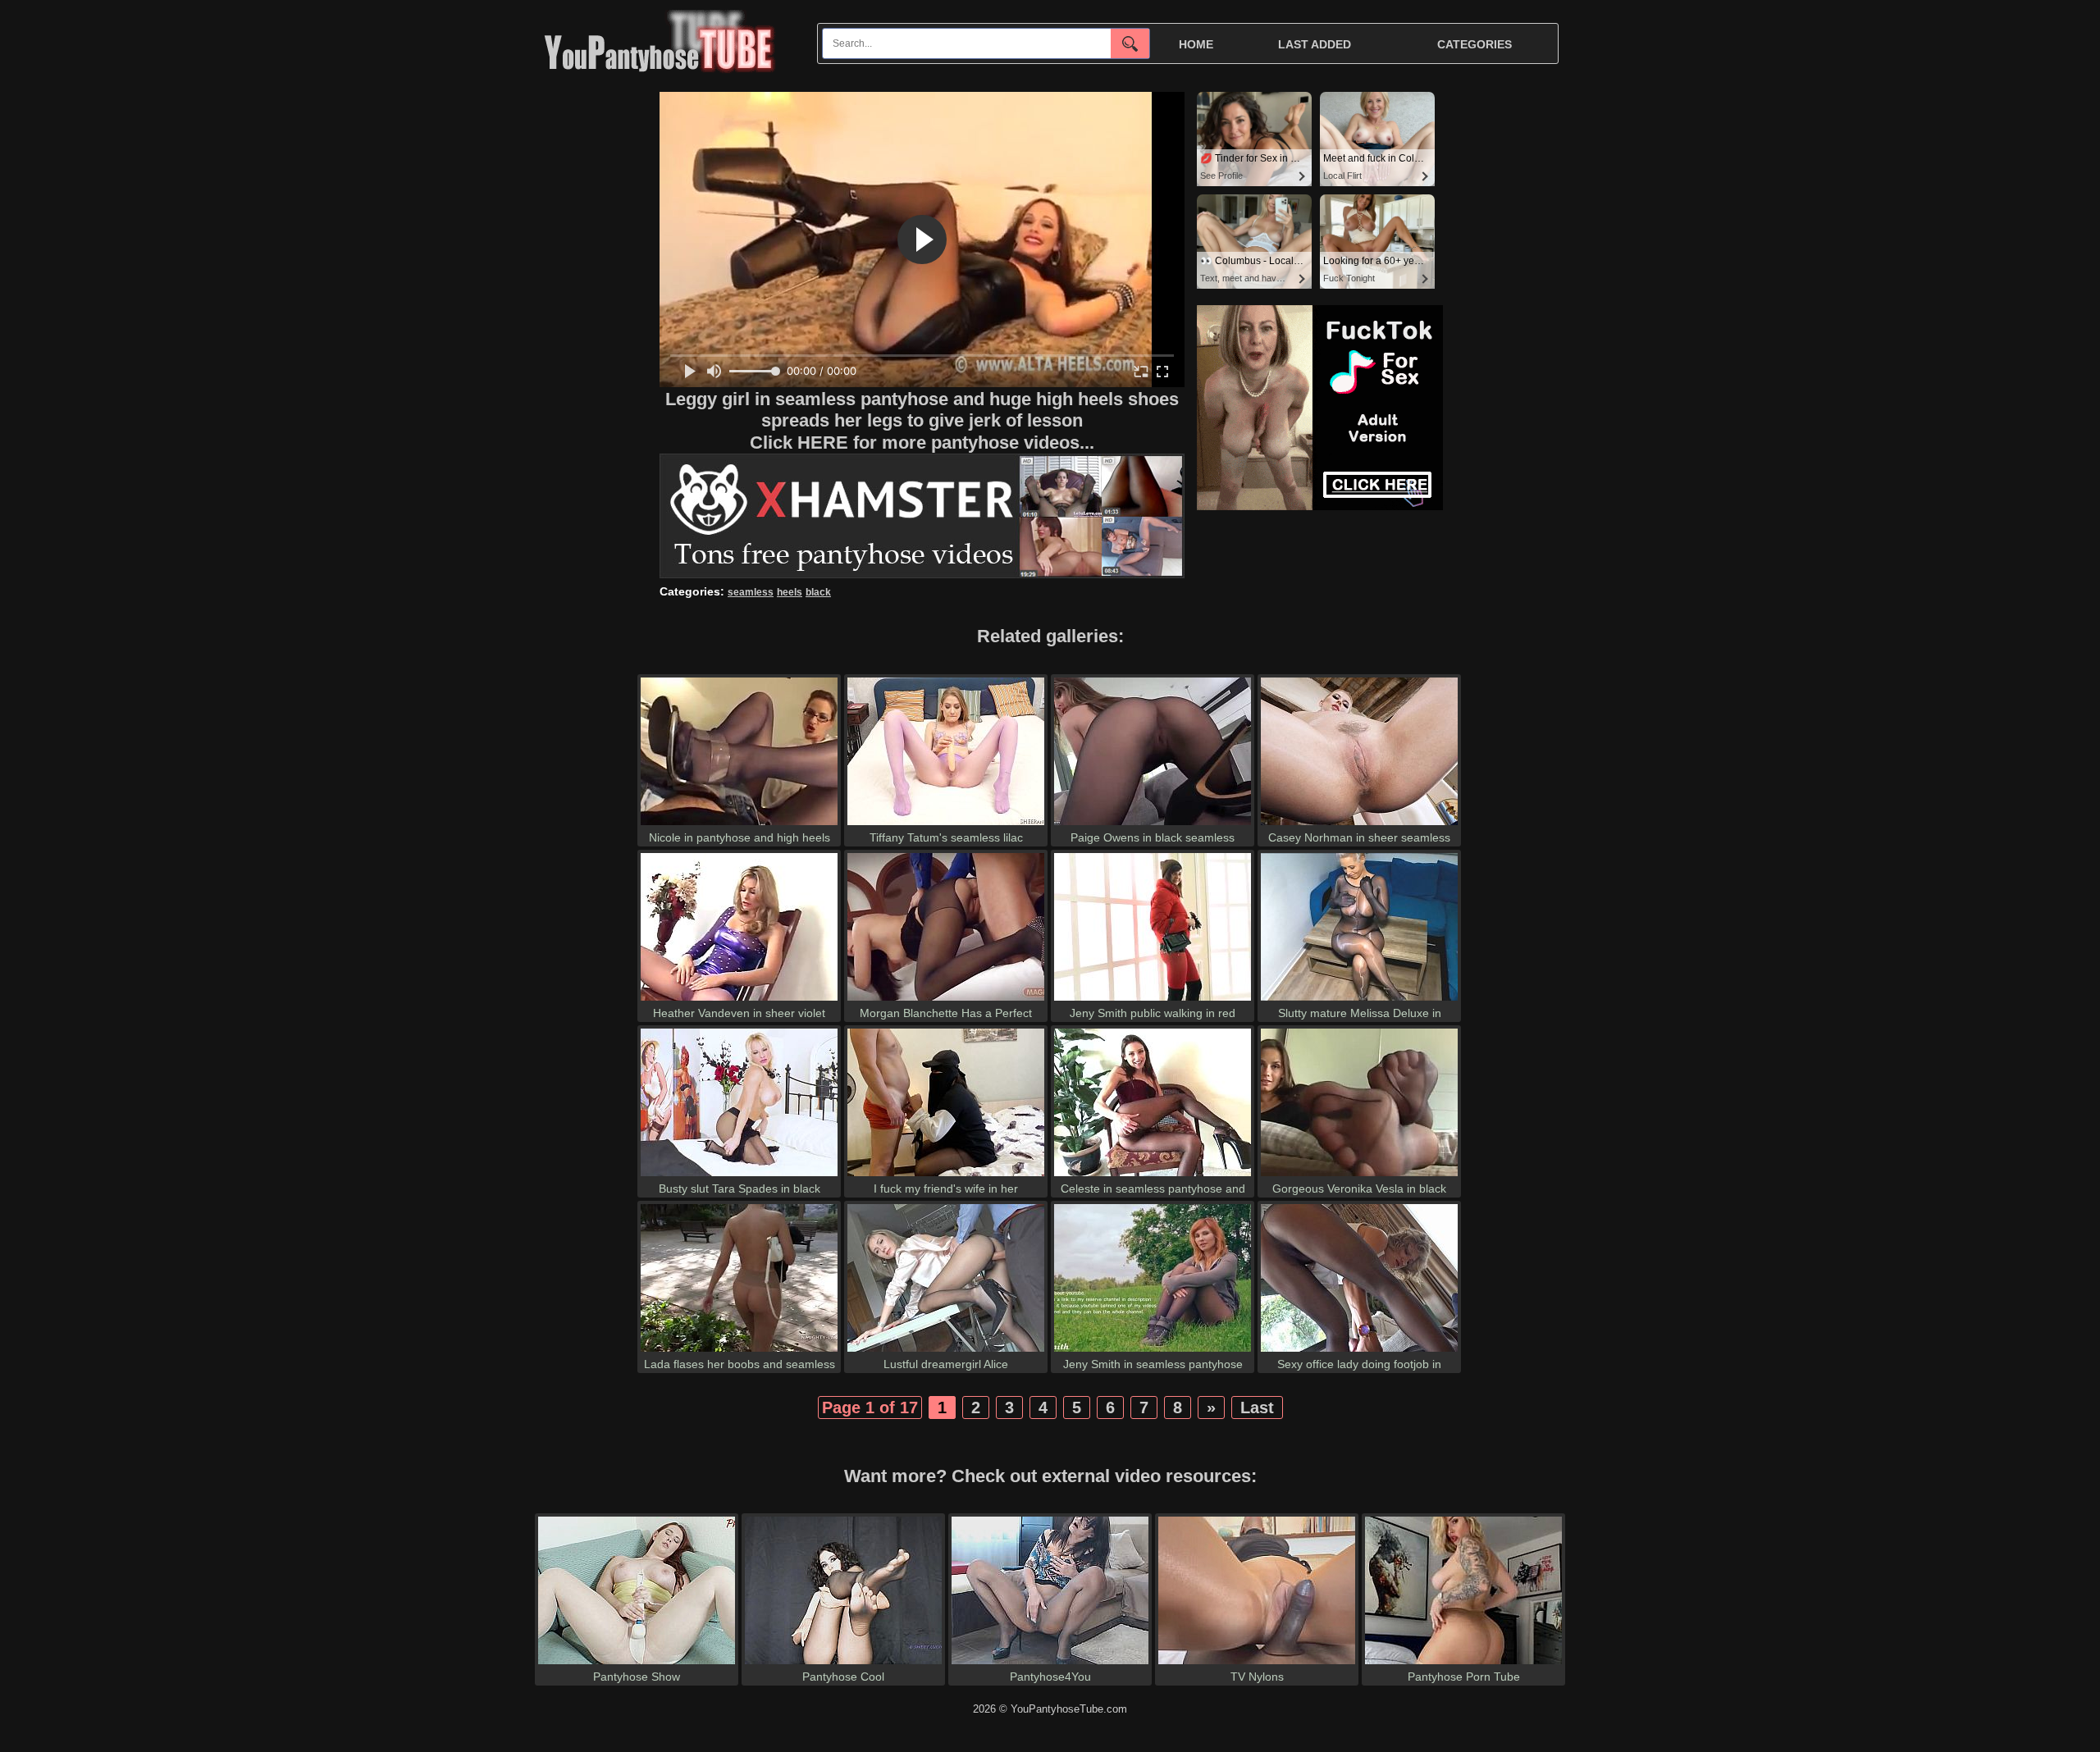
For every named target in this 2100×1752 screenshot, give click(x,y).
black (818, 592)
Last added (1315, 44)
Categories (1475, 44)
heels (790, 592)
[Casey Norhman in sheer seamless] (1359, 825)
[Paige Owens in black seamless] (1153, 825)
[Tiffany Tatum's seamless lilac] (946, 825)
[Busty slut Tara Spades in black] (739, 1176)
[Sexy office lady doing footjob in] (1359, 1351)
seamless (751, 592)
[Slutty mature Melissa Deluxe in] (1359, 1000)
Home (1196, 44)
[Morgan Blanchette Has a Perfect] (946, 1000)
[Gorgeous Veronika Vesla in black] (1359, 1176)
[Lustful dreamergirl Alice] (946, 1351)
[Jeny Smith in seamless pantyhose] (1153, 1351)
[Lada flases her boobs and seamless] (739, 1351)
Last (1257, 1408)
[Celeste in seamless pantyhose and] (1153, 1176)
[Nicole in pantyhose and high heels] (739, 825)
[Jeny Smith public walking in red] (1153, 1000)
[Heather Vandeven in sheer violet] (739, 1000)
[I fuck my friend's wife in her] (946, 1176)
